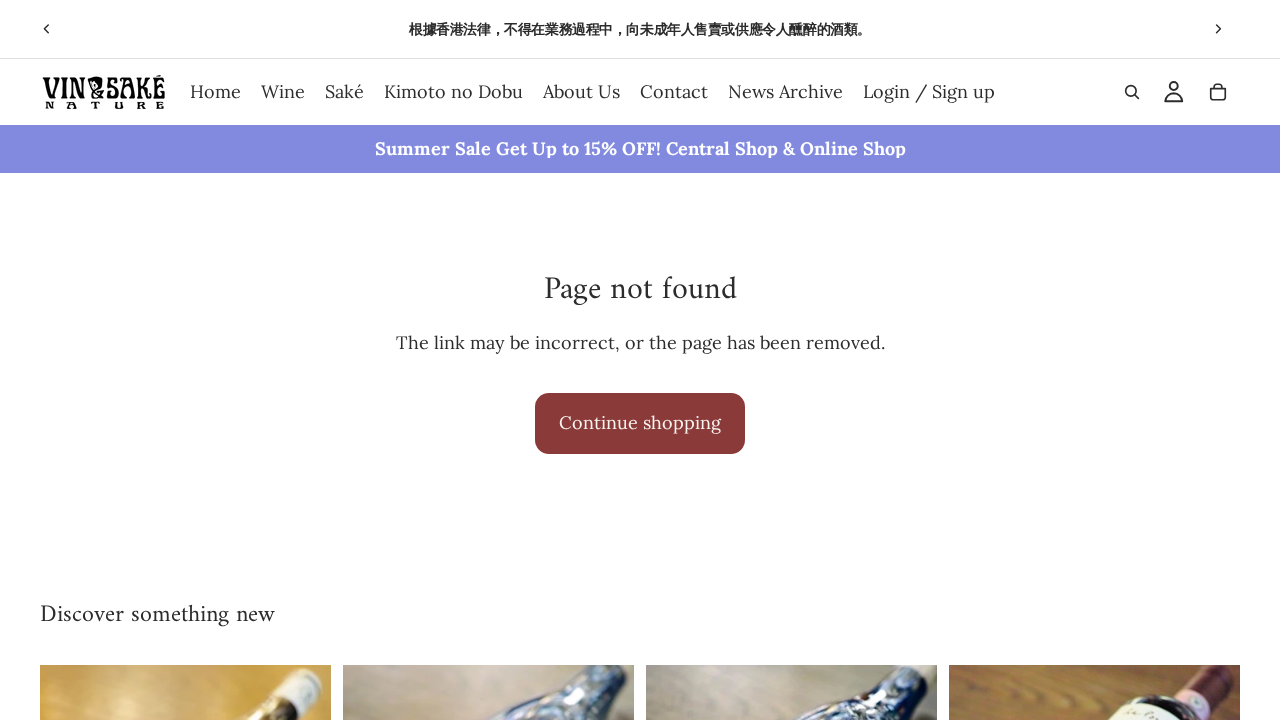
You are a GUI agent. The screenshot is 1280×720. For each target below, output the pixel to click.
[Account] (1174, 92)
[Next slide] (1218, 29)
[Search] (1132, 92)
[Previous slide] (47, 29)
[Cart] (1218, 92)
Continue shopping (640, 422)
